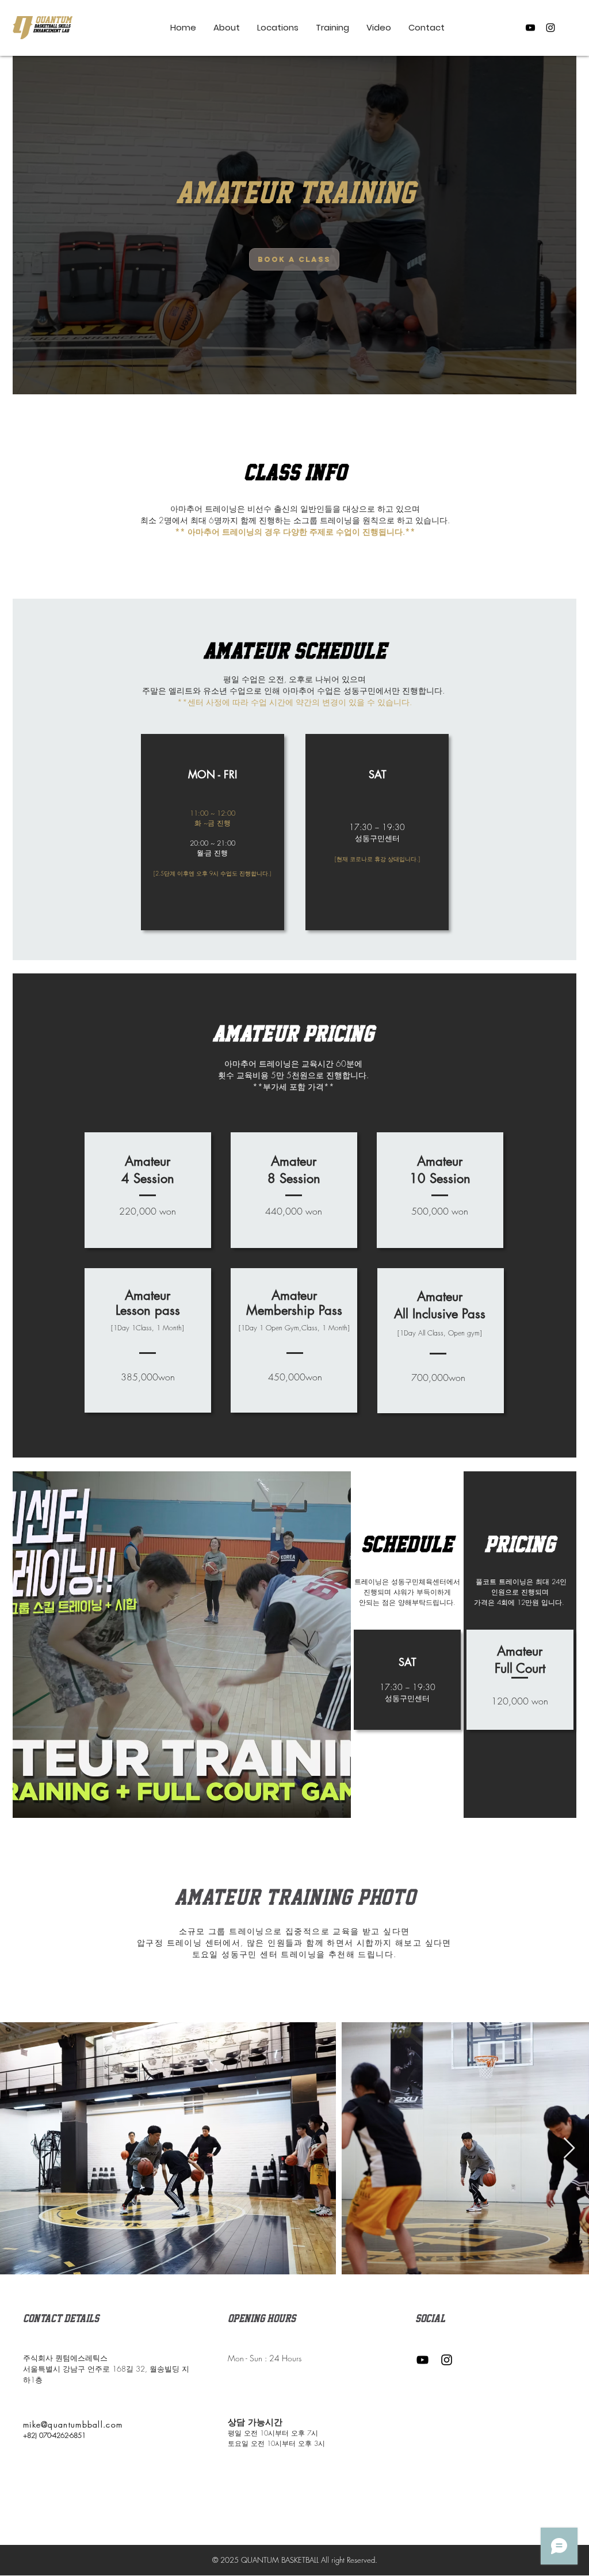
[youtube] (530, 28)
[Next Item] (569, 2149)
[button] (332, 28)
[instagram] (550, 28)
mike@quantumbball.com (73, 2424)
